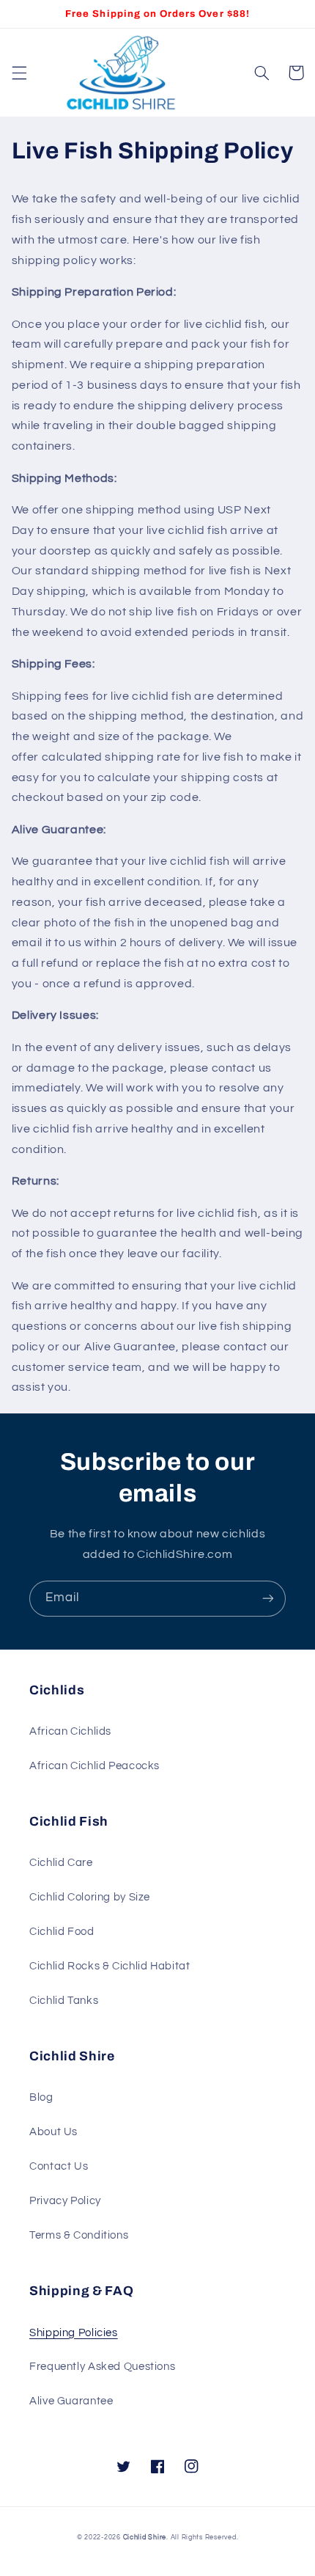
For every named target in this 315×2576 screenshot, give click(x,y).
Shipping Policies (74, 2333)
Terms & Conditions (79, 2235)
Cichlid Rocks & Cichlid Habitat (110, 1966)
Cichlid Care (61, 1863)
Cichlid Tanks (64, 2001)
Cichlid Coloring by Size (90, 1897)
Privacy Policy (65, 2201)
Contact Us (59, 2166)
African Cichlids (70, 1731)
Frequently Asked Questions (102, 2367)
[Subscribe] (268, 1599)
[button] (19, 73)
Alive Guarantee (71, 2401)
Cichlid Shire (145, 2537)
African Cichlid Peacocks (94, 1766)
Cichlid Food (62, 1932)
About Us (53, 2132)
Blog (41, 2097)
